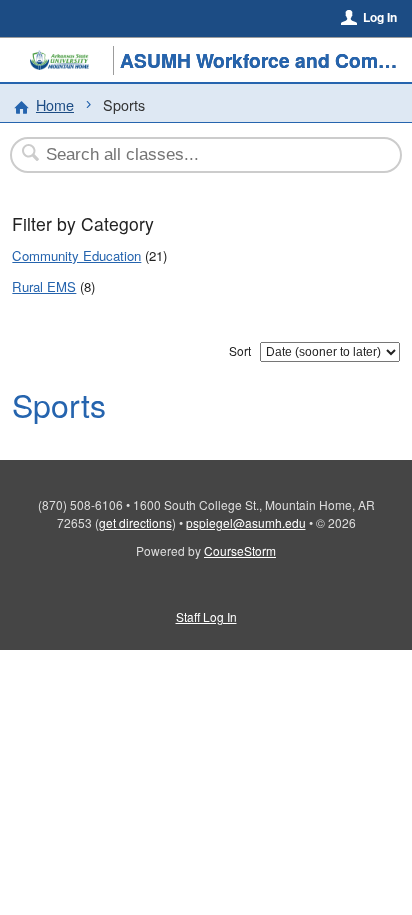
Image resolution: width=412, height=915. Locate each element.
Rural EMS (44, 286)
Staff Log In (206, 616)
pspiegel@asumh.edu (246, 522)
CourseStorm (240, 550)
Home (55, 104)
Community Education (76, 255)
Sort (240, 350)
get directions (135, 522)
